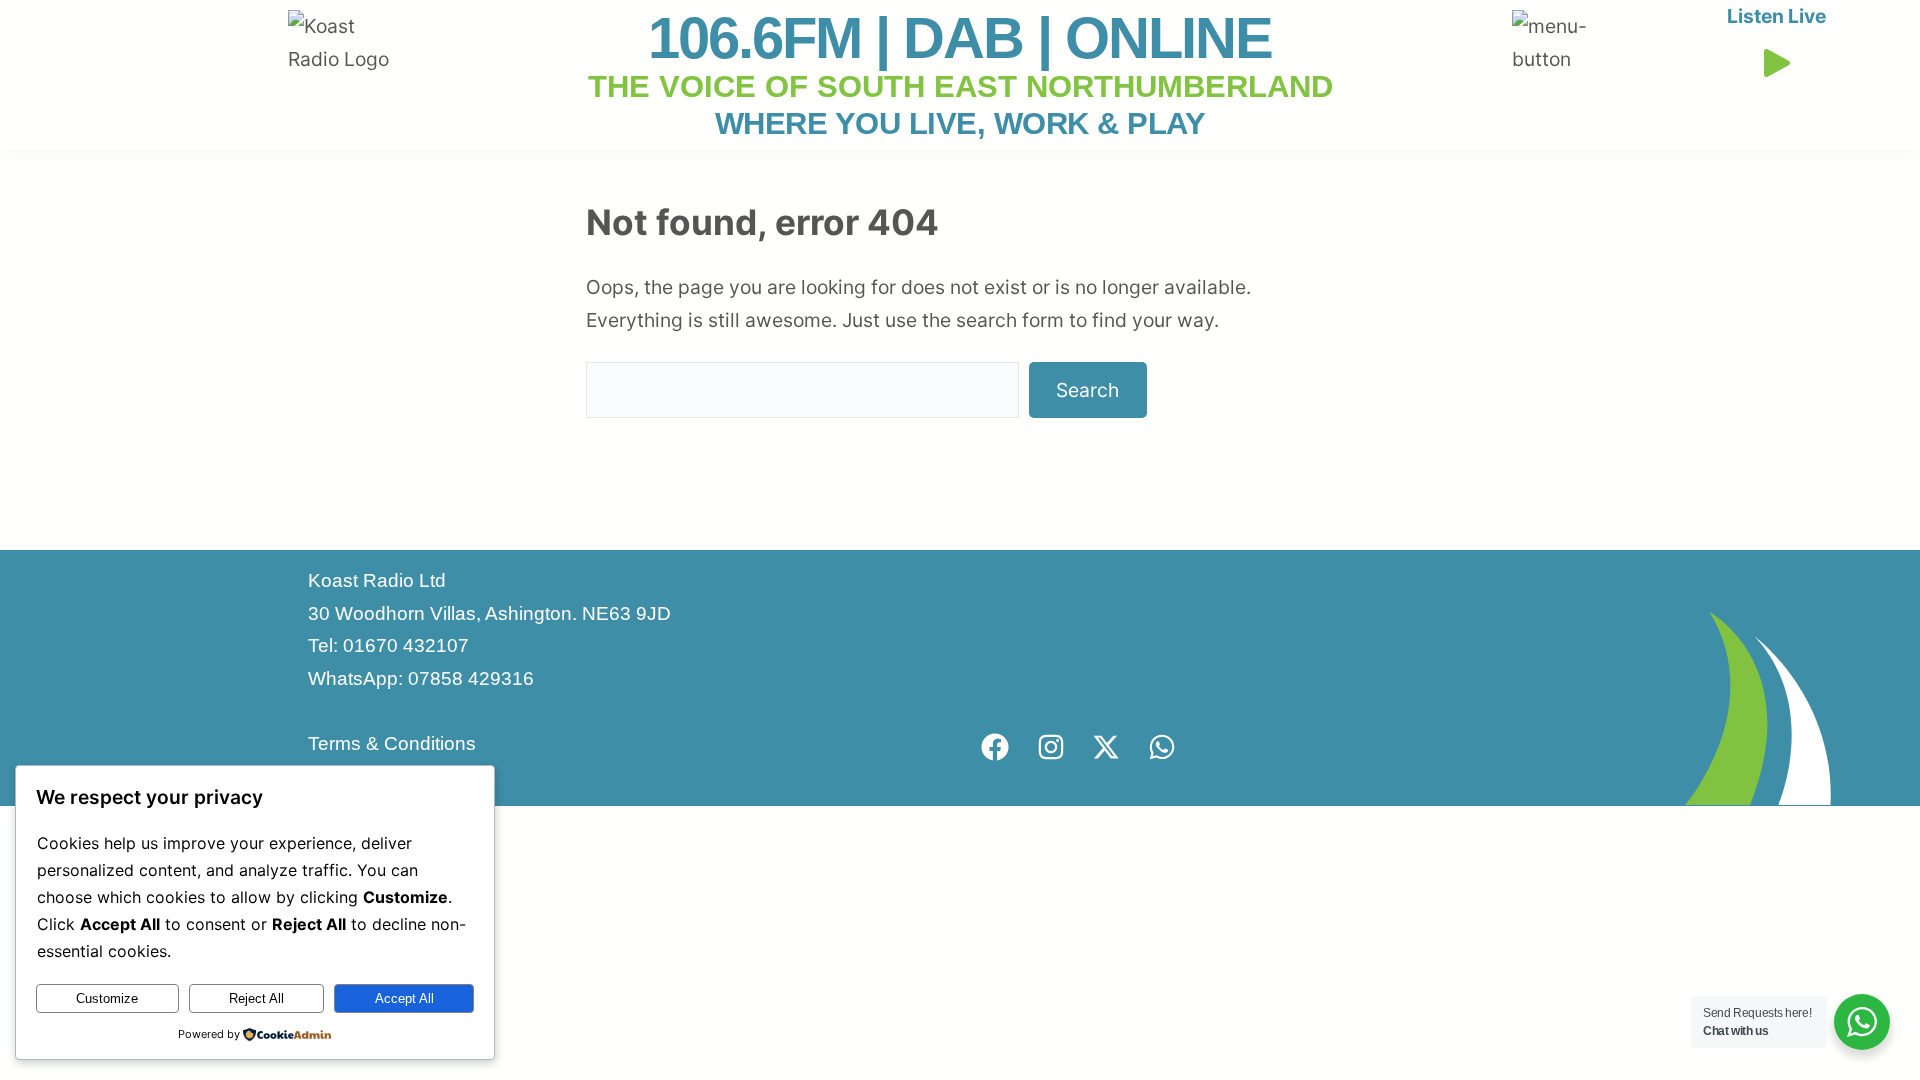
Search (1087, 390)
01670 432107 (406, 645)
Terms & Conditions (392, 743)
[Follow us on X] (1106, 747)
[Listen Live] (1776, 58)
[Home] (348, 26)
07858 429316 (471, 678)
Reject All (256, 998)
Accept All (404, 998)
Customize (107, 998)
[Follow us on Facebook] (995, 747)
